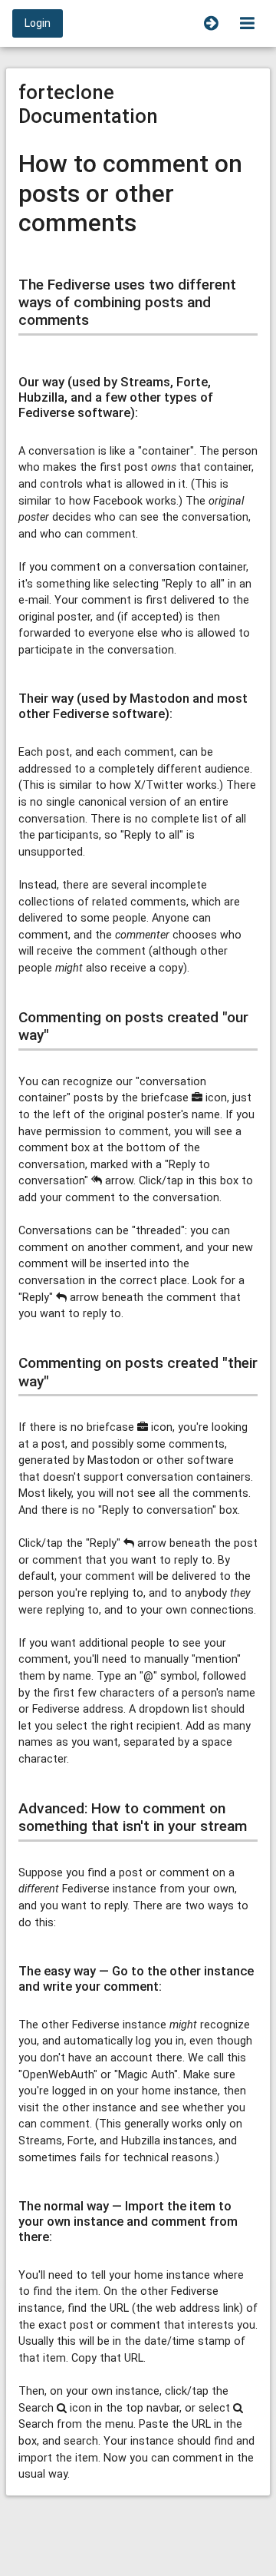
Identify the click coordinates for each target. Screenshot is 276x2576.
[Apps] (247, 23)
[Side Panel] (211, 23)
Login (38, 23)
